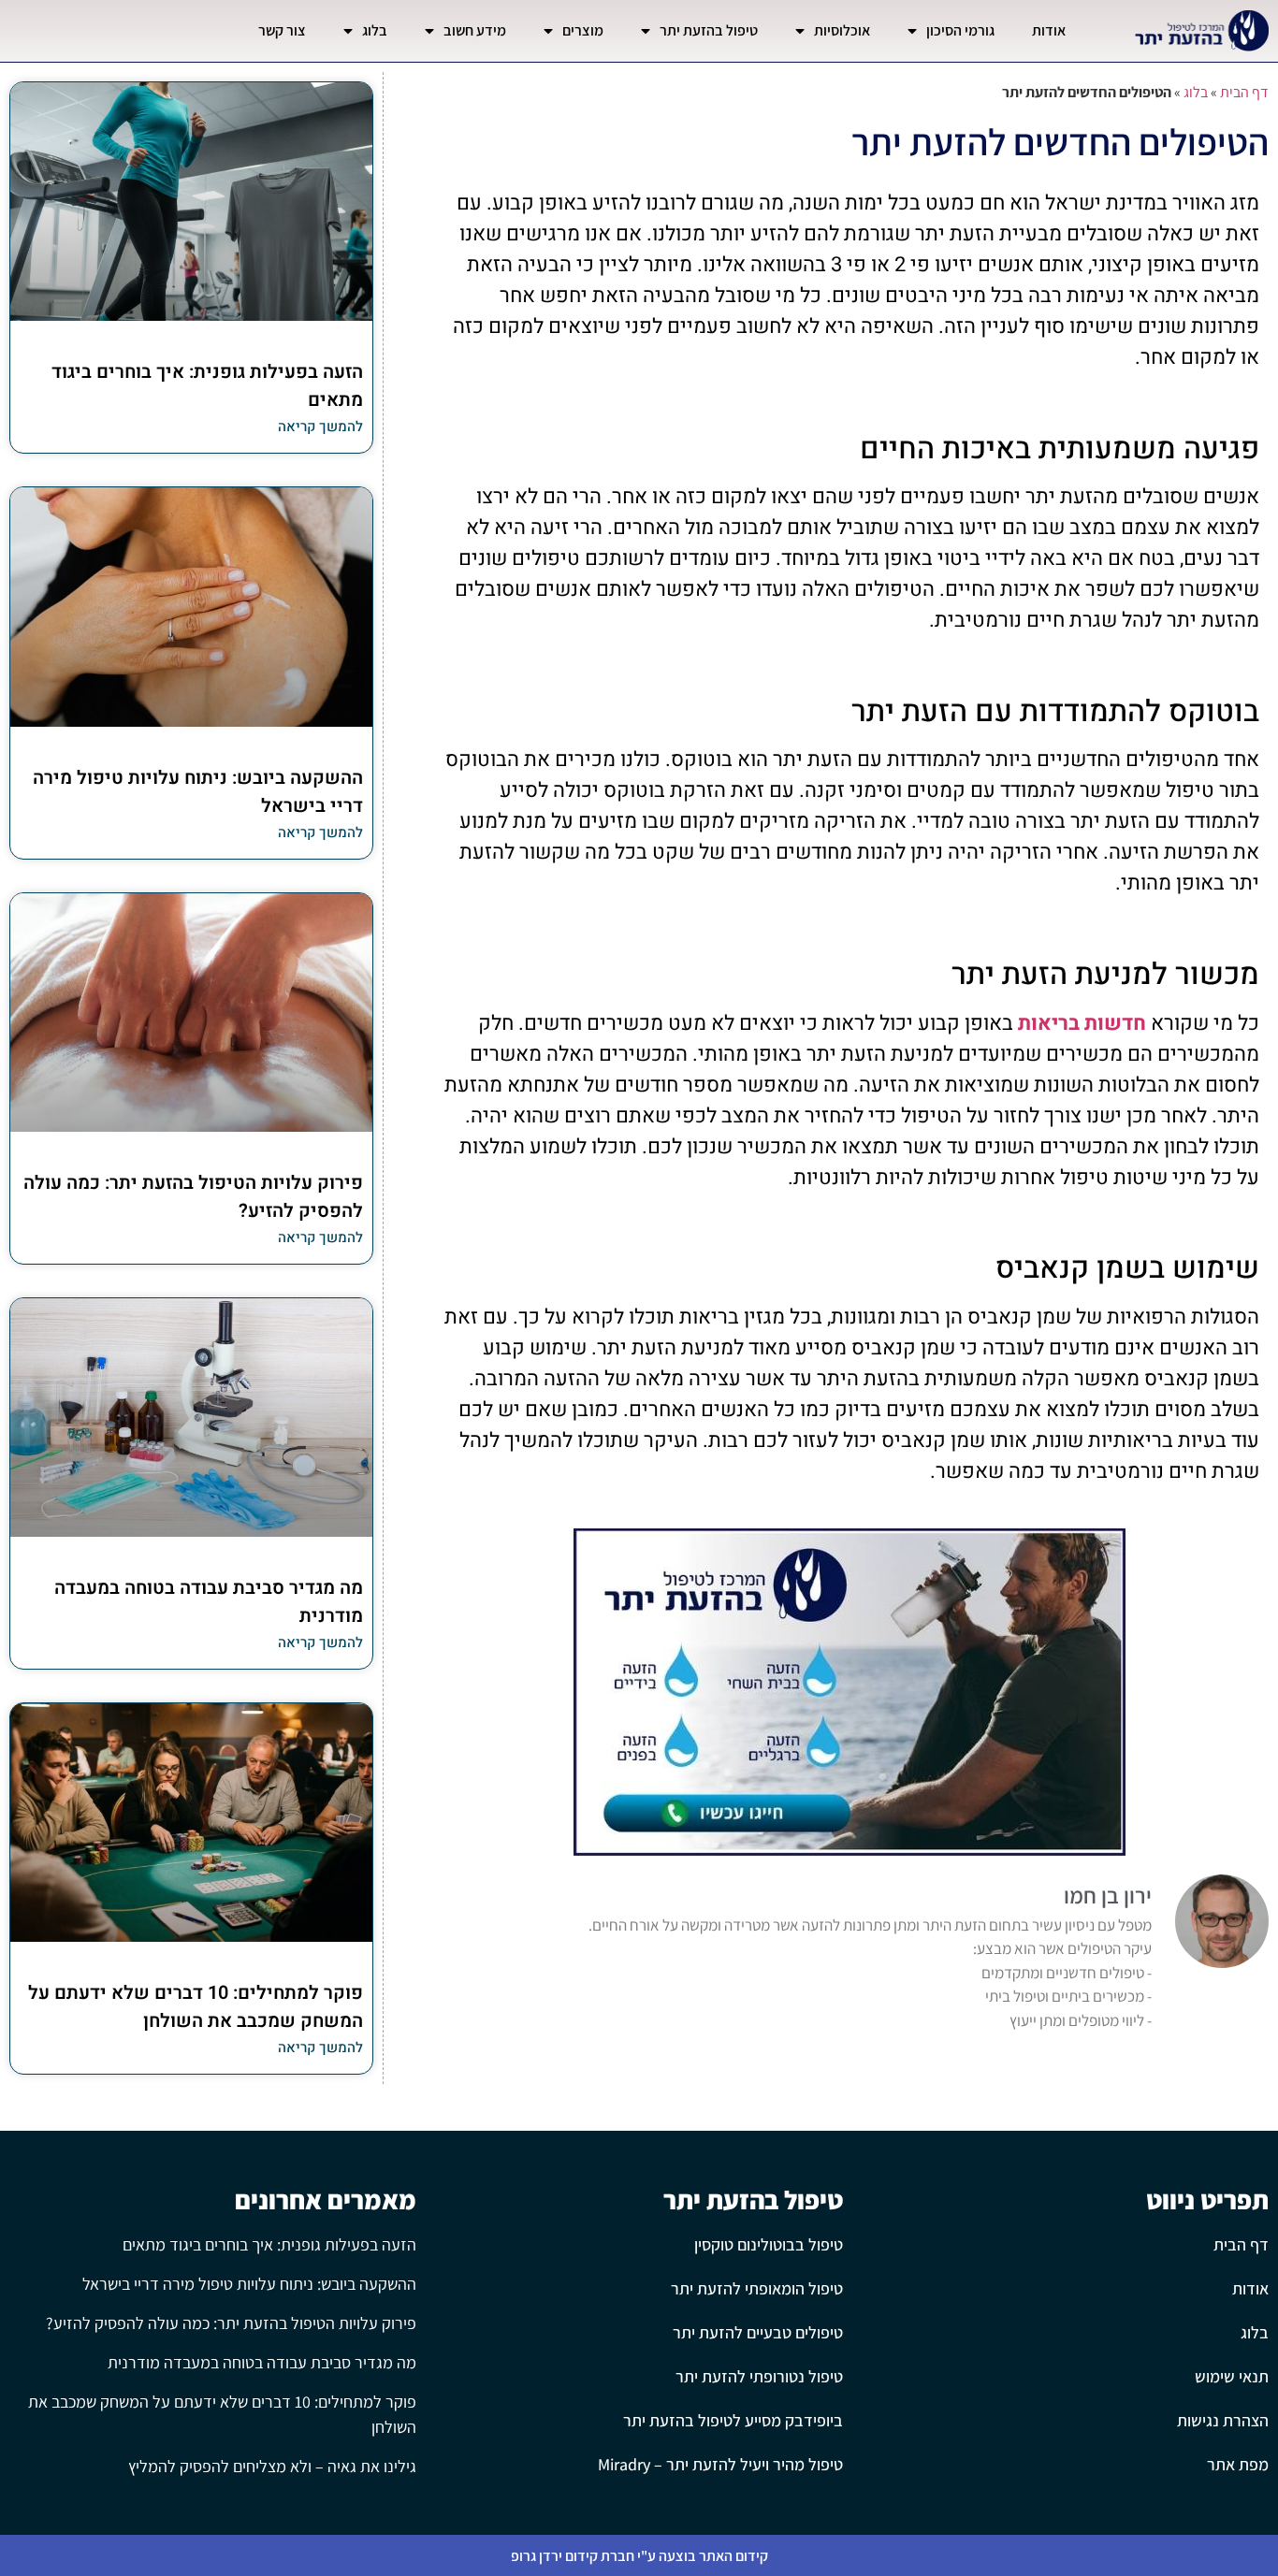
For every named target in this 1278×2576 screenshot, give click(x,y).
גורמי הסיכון (960, 30)
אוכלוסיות (842, 30)
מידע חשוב (475, 30)
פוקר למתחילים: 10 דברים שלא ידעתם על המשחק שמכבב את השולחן (196, 2007)
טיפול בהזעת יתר (709, 30)
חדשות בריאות (1082, 1023)
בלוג (375, 30)
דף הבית (1244, 92)
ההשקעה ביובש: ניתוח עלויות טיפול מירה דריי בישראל (249, 2284)
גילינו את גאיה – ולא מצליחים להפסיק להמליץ (272, 2466)
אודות (1049, 30)
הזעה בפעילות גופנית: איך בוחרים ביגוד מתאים (269, 2244)
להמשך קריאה (320, 427)
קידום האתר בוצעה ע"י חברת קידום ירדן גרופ (639, 2556)
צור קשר (282, 30)
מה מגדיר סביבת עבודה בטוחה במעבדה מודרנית (262, 2362)
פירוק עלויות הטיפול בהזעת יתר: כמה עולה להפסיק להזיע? (231, 2323)
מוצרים (583, 30)
